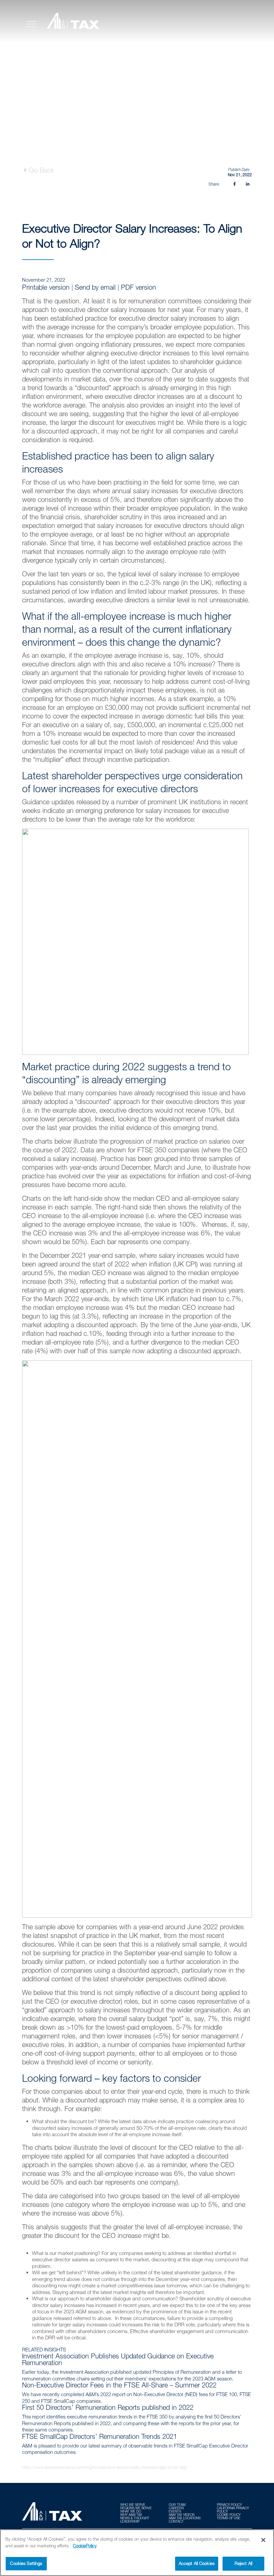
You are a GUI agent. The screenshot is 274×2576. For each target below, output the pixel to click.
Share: (214, 184)
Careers (176, 2508)
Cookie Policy (229, 2515)
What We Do (131, 2511)
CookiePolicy (85, 2546)
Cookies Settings (26, 2563)
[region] (137, 2553)
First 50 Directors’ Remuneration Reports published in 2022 (108, 2407)
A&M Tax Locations (185, 2518)
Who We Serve (133, 2505)
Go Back (41, 170)
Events (175, 2511)
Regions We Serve (136, 2508)
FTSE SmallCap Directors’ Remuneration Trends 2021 (100, 2436)
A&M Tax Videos (182, 2515)
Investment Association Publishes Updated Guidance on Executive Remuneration (118, 2359)
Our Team (177, 2505)
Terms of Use (229, 2518)
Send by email (95, 287)
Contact (176, 2521)
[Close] (263, 2540)
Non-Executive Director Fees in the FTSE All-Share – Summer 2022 (119, 2385)
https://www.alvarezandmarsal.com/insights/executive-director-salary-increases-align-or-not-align (105, 2467)
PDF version (139, 287)
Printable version (46, 287)
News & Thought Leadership (135, 2520)
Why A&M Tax (131, 2515)
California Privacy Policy (233, 2510)
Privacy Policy (229, 2505)
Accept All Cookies (197, 2563)
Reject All (243, 2563)
